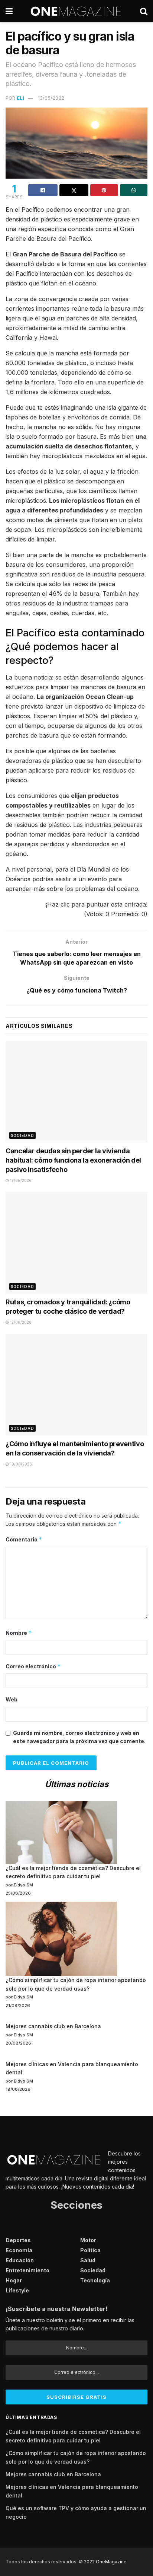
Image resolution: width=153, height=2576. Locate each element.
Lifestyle (17, 2290)
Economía (19, 2250)
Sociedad (22, 1135)
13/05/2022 (51, 98)
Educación (20, 2260)
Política (90, 2250)
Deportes (18, 2240)
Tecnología (95, 2280)
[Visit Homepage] (76, 11)
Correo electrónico (33, 1666)
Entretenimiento (27, 2270)
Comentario (24, 1539)
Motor (88, 2240)
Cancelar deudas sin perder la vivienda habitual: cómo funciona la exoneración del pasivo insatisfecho (73, 1160)
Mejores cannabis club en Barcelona (53, 2026)
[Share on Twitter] (74, 190)
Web (12, 1699)
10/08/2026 (20, 1464)
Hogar (14, 2280)
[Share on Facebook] (43, 190)
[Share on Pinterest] (104, 190)
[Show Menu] (9, 11)
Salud (88, 2260)
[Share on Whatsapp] (134, 190)
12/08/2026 (20, 1180)
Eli (20, 98)
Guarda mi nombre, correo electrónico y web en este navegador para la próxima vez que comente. (79, 1737)
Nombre (19, 1633)
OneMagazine (111, 2562)
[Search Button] (144, 11)
